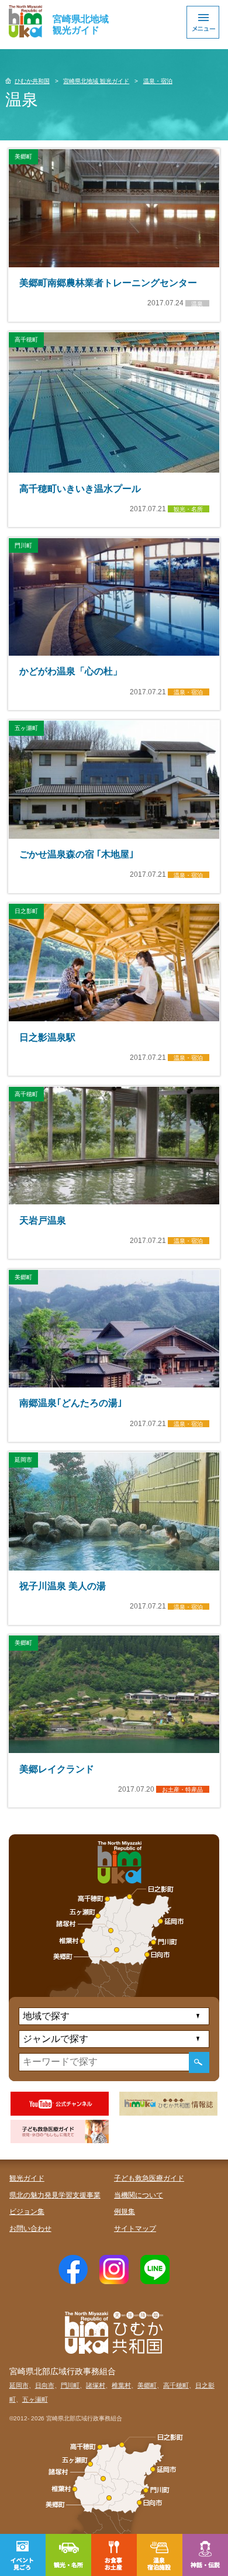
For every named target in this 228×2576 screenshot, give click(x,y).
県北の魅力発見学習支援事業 (55, 2195)
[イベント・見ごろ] (23, 2555)
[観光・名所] (68, 2555)
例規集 (125, 2212)
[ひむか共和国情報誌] (169, 2104)
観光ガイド (27, 2178)
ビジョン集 (27, 2212)
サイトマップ (135, 2229)
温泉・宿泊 (158, 81)
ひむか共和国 (32, 81)
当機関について (139, 2195)
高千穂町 (176, 2385)
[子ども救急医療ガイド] (60, 2132)
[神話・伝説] (205, 2555)
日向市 (45, 2385)
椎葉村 (121, 2385)
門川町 (70, 2385)
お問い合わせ (30, 2229)
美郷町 (147, 2385)
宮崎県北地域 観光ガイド (96, 81)
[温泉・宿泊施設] (160, 2555)
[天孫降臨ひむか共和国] (26, 21)
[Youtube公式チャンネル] (60, 2104)
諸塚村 (96, 2385)
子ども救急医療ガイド (149, 2178)
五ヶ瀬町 (35, 2399)
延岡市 (19, 2385)
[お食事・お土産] (114, 2555)
